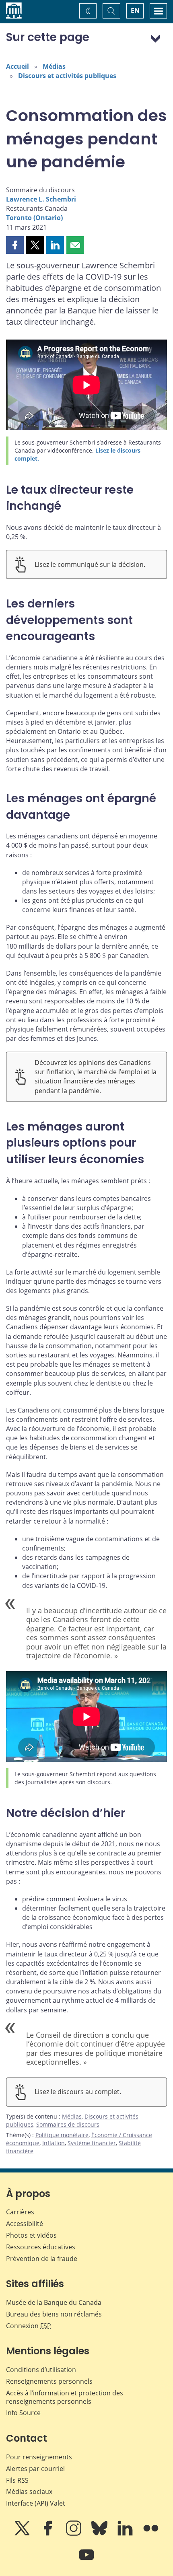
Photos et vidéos (31, 2235)
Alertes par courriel (35, 2469)
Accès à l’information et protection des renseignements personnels (65, 2397)
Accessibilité (25, 2224)
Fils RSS (17, 2480)
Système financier (92, 2143)
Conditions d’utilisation (41, 2370)
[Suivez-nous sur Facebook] (49, 2534)
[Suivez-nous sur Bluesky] (100, 2534)
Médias (54, 66)
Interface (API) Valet (36, 2503)
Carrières (20, 2212)
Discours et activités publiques (67, 76)
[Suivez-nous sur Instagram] (74, 2534)
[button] (15, 245)
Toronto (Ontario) (34, 218)
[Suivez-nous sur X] (23, 2534)
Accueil (18, 66)
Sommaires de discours (68, 2124)
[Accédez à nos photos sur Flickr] (151, 2534)
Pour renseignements (39, 2457)
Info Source (23, 2413)
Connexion (29, 2326)
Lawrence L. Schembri (41, 199)
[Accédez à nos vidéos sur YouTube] (86, 2560)
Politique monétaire (62, 2135)
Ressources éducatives (41, 2247)
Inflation (54, 2143)
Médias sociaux (29, 2492)
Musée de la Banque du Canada (54, 2302)
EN (135, 10)
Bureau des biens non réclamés (54, 2314)
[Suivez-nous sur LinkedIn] (126, 2534)
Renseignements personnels (49, 2381)
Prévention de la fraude (42, 2259)
